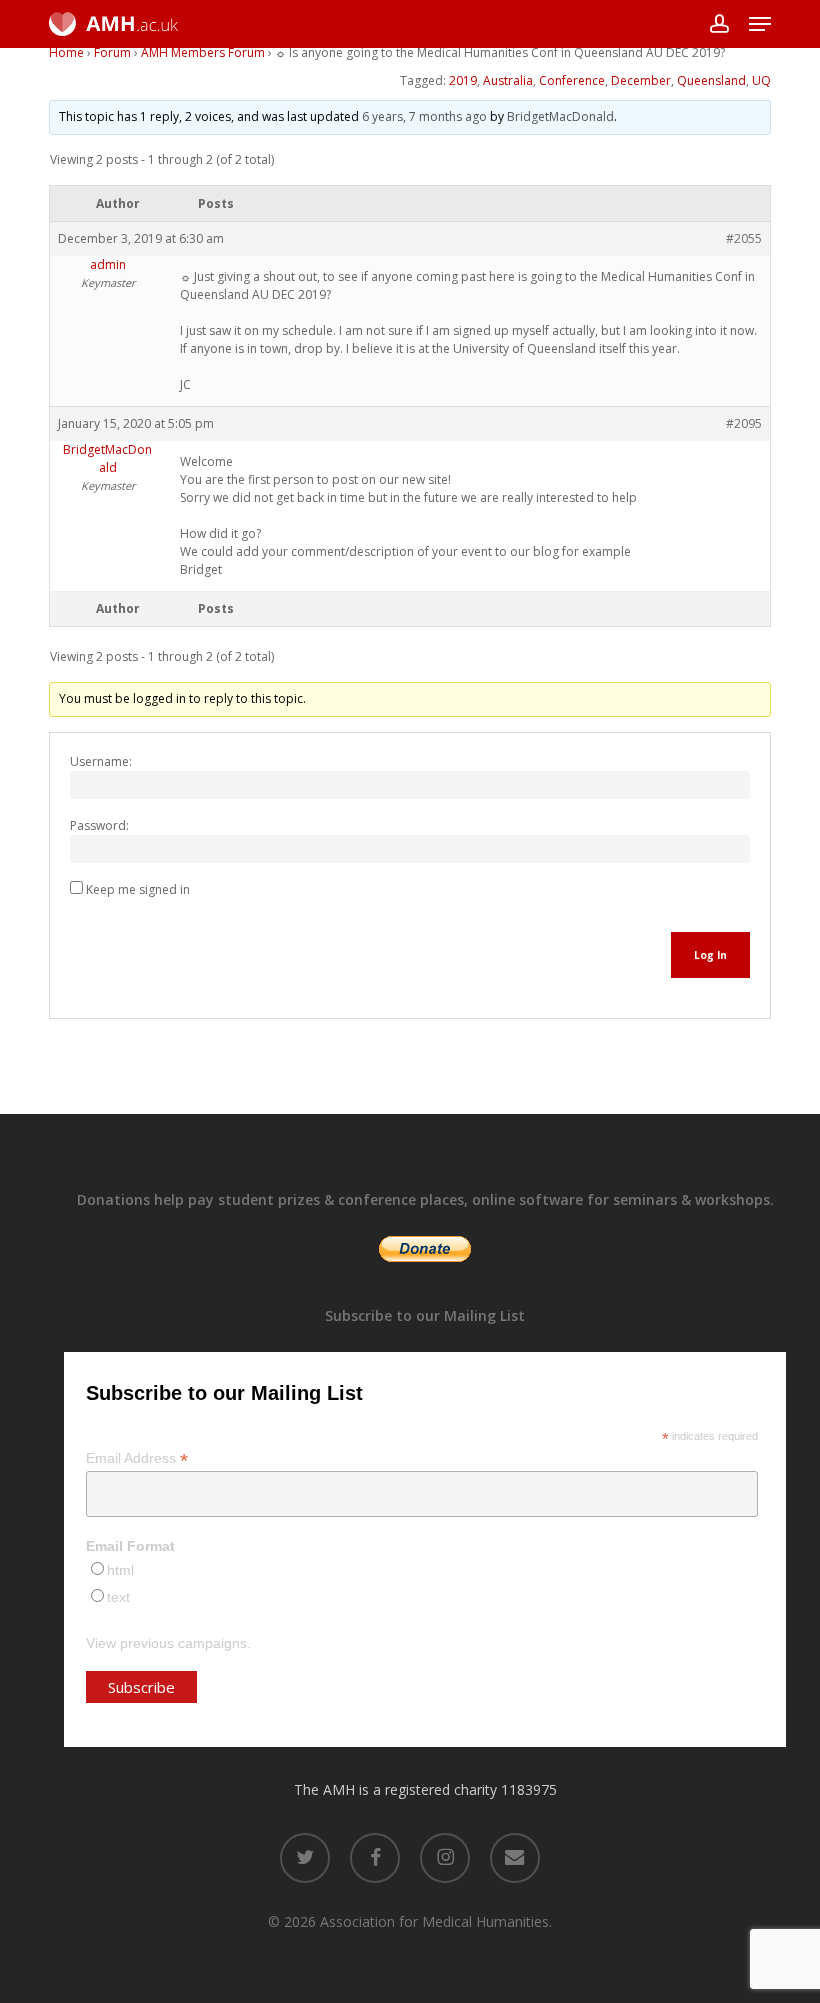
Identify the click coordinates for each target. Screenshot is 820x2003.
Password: (99, 825)
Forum (112, 52)
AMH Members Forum (203, 52)
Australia (508, 80)
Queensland (711, 80)
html (120, 1570)
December (641, 80)
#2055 (744, 238)
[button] (760, 24)
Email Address (137, 1458)
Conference (572, 80)
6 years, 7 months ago (424, 116)
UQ (761, 80)
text (118, 1597)
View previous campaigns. (168, 1643)
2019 (463, 80)
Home (66, 52)
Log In (710, 955)
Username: (101, 761)
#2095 (744, 423)
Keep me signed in (138, 889)
